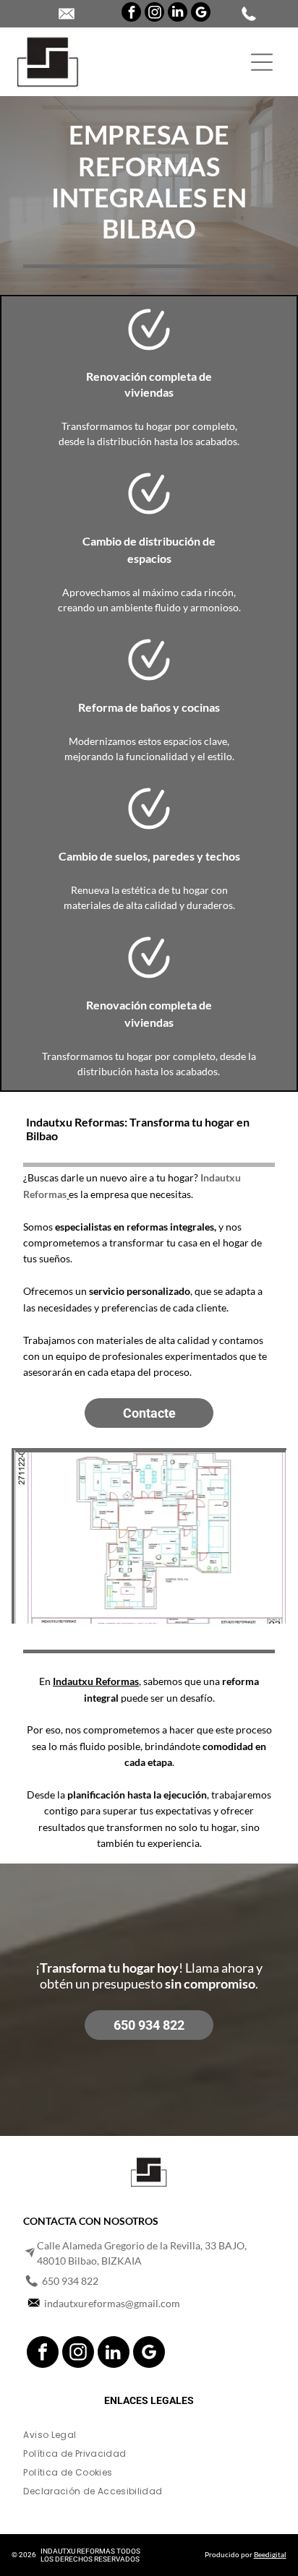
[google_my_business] (201, 14)
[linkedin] (178, 14)
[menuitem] (149, 2438)
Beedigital (270, 2554)
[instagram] (154, 14)
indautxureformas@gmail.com (112, 2303)
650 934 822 (70, 2281)
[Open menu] (262, 62)
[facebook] (131, 14)
